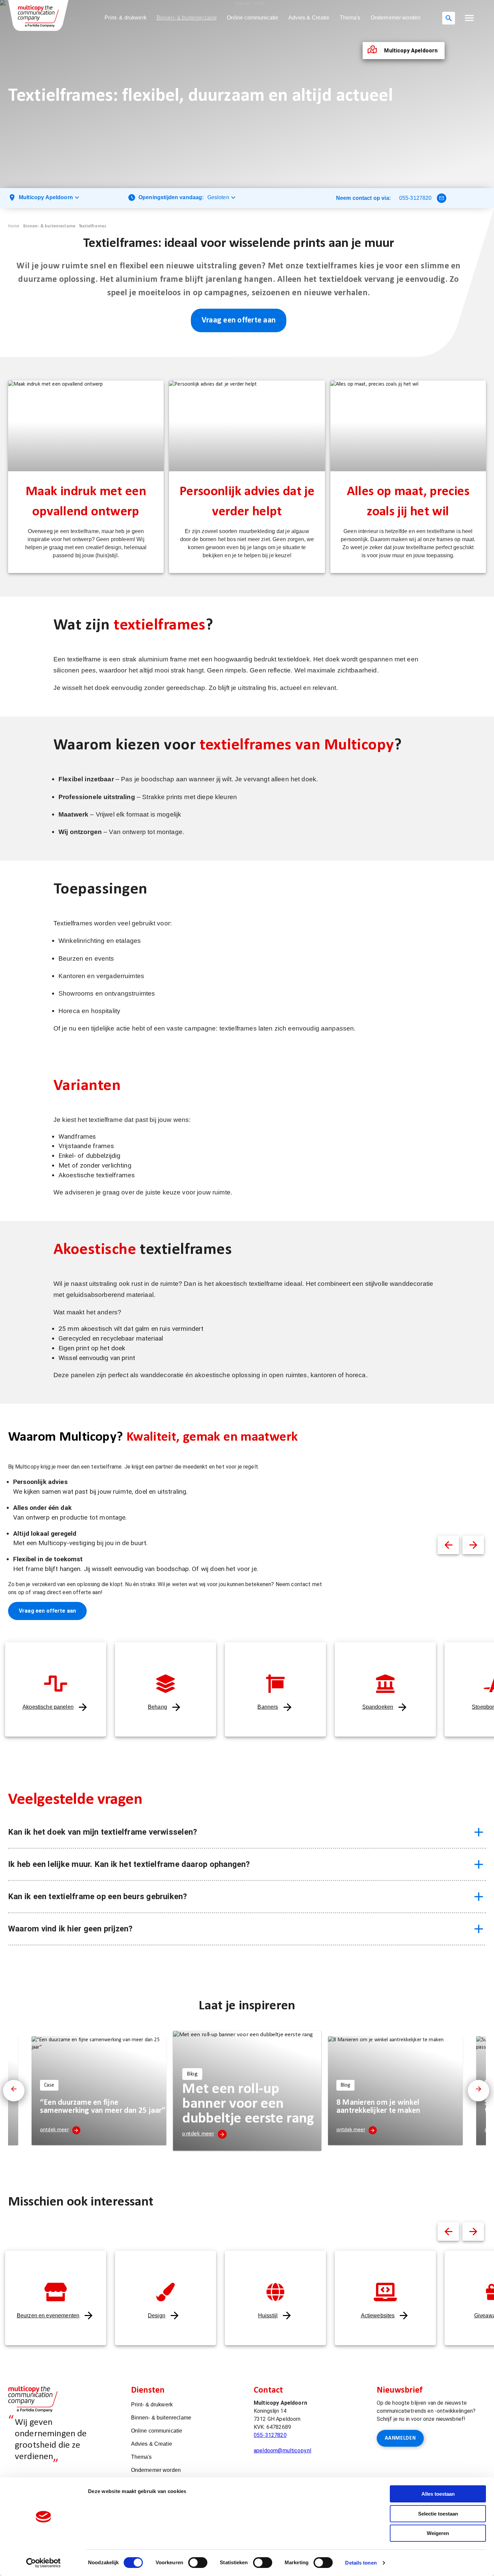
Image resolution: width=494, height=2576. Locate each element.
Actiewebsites (378, 2316)
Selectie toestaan (438, 2514)
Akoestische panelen (48, 1707)
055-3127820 (416, 198)
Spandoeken (378, 1707)
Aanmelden (400, 2438)
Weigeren (438, 2533)
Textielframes (92, 226)
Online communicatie (253, 18)
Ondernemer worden (396, 18)
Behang (157, 1707)
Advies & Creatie (309, 18)
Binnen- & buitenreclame (187, 18)
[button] (469, 18)
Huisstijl (268, 2316)
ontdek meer (54, 2130)
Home (14, 226)
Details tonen (361, 2563)
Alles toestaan (438, 2494)
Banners (268, 1707)
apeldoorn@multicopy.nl (282, 2451)
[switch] (198, 2563)
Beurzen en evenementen (48, 2316)
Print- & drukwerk (126, 18)
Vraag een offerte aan (239, 320)
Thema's (350, 18)
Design (157, 2316)
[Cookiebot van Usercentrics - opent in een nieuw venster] (44, 2563)
